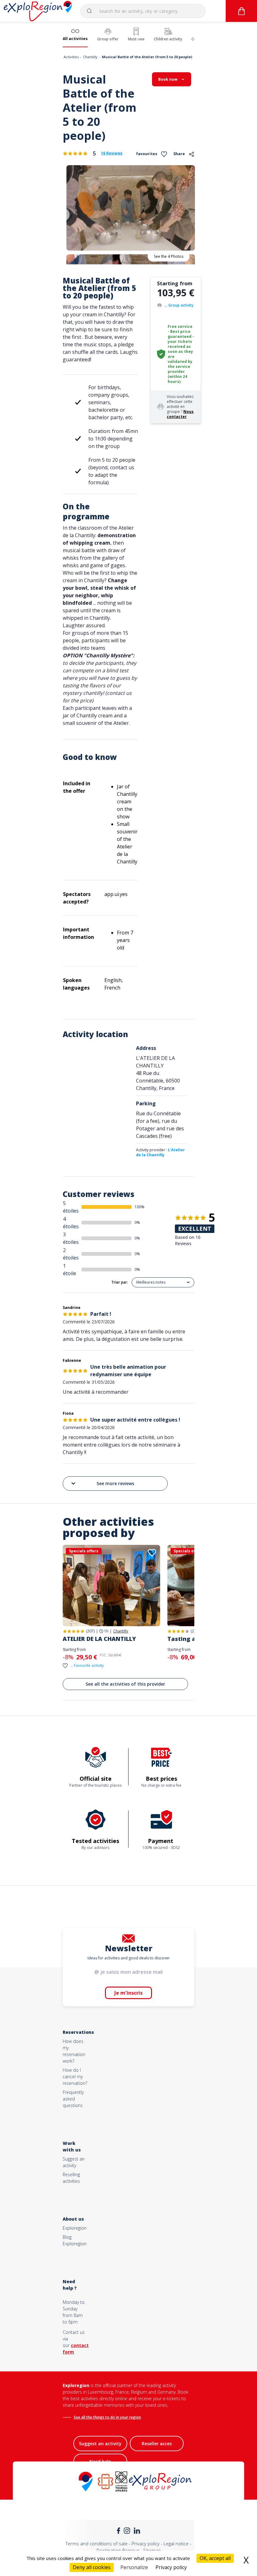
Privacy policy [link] (171, 2567)
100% (139, 1207)
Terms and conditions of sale (97, 2543)
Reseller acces (157, 2444)
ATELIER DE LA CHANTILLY (99, 1639)
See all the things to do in (97, 2417)
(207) (90, 1631)
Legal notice (176, 2543)
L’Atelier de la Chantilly (160, 1152)
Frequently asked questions (73, 2099)
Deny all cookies (92, 2567)
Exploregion (75, 2228)
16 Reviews (112, 153)
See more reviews (115, 1483)
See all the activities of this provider (125, 1684)
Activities (71, 57)
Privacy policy (146, 2543)
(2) (193, 1631)
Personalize (134, 2567)
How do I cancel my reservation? (75, 2077)
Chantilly (90, 57)
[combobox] (143, 11)
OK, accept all (215, 2558)
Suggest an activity (100, 2444)
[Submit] (92, 11)
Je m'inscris (128, 1993)
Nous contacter (180, 414)
